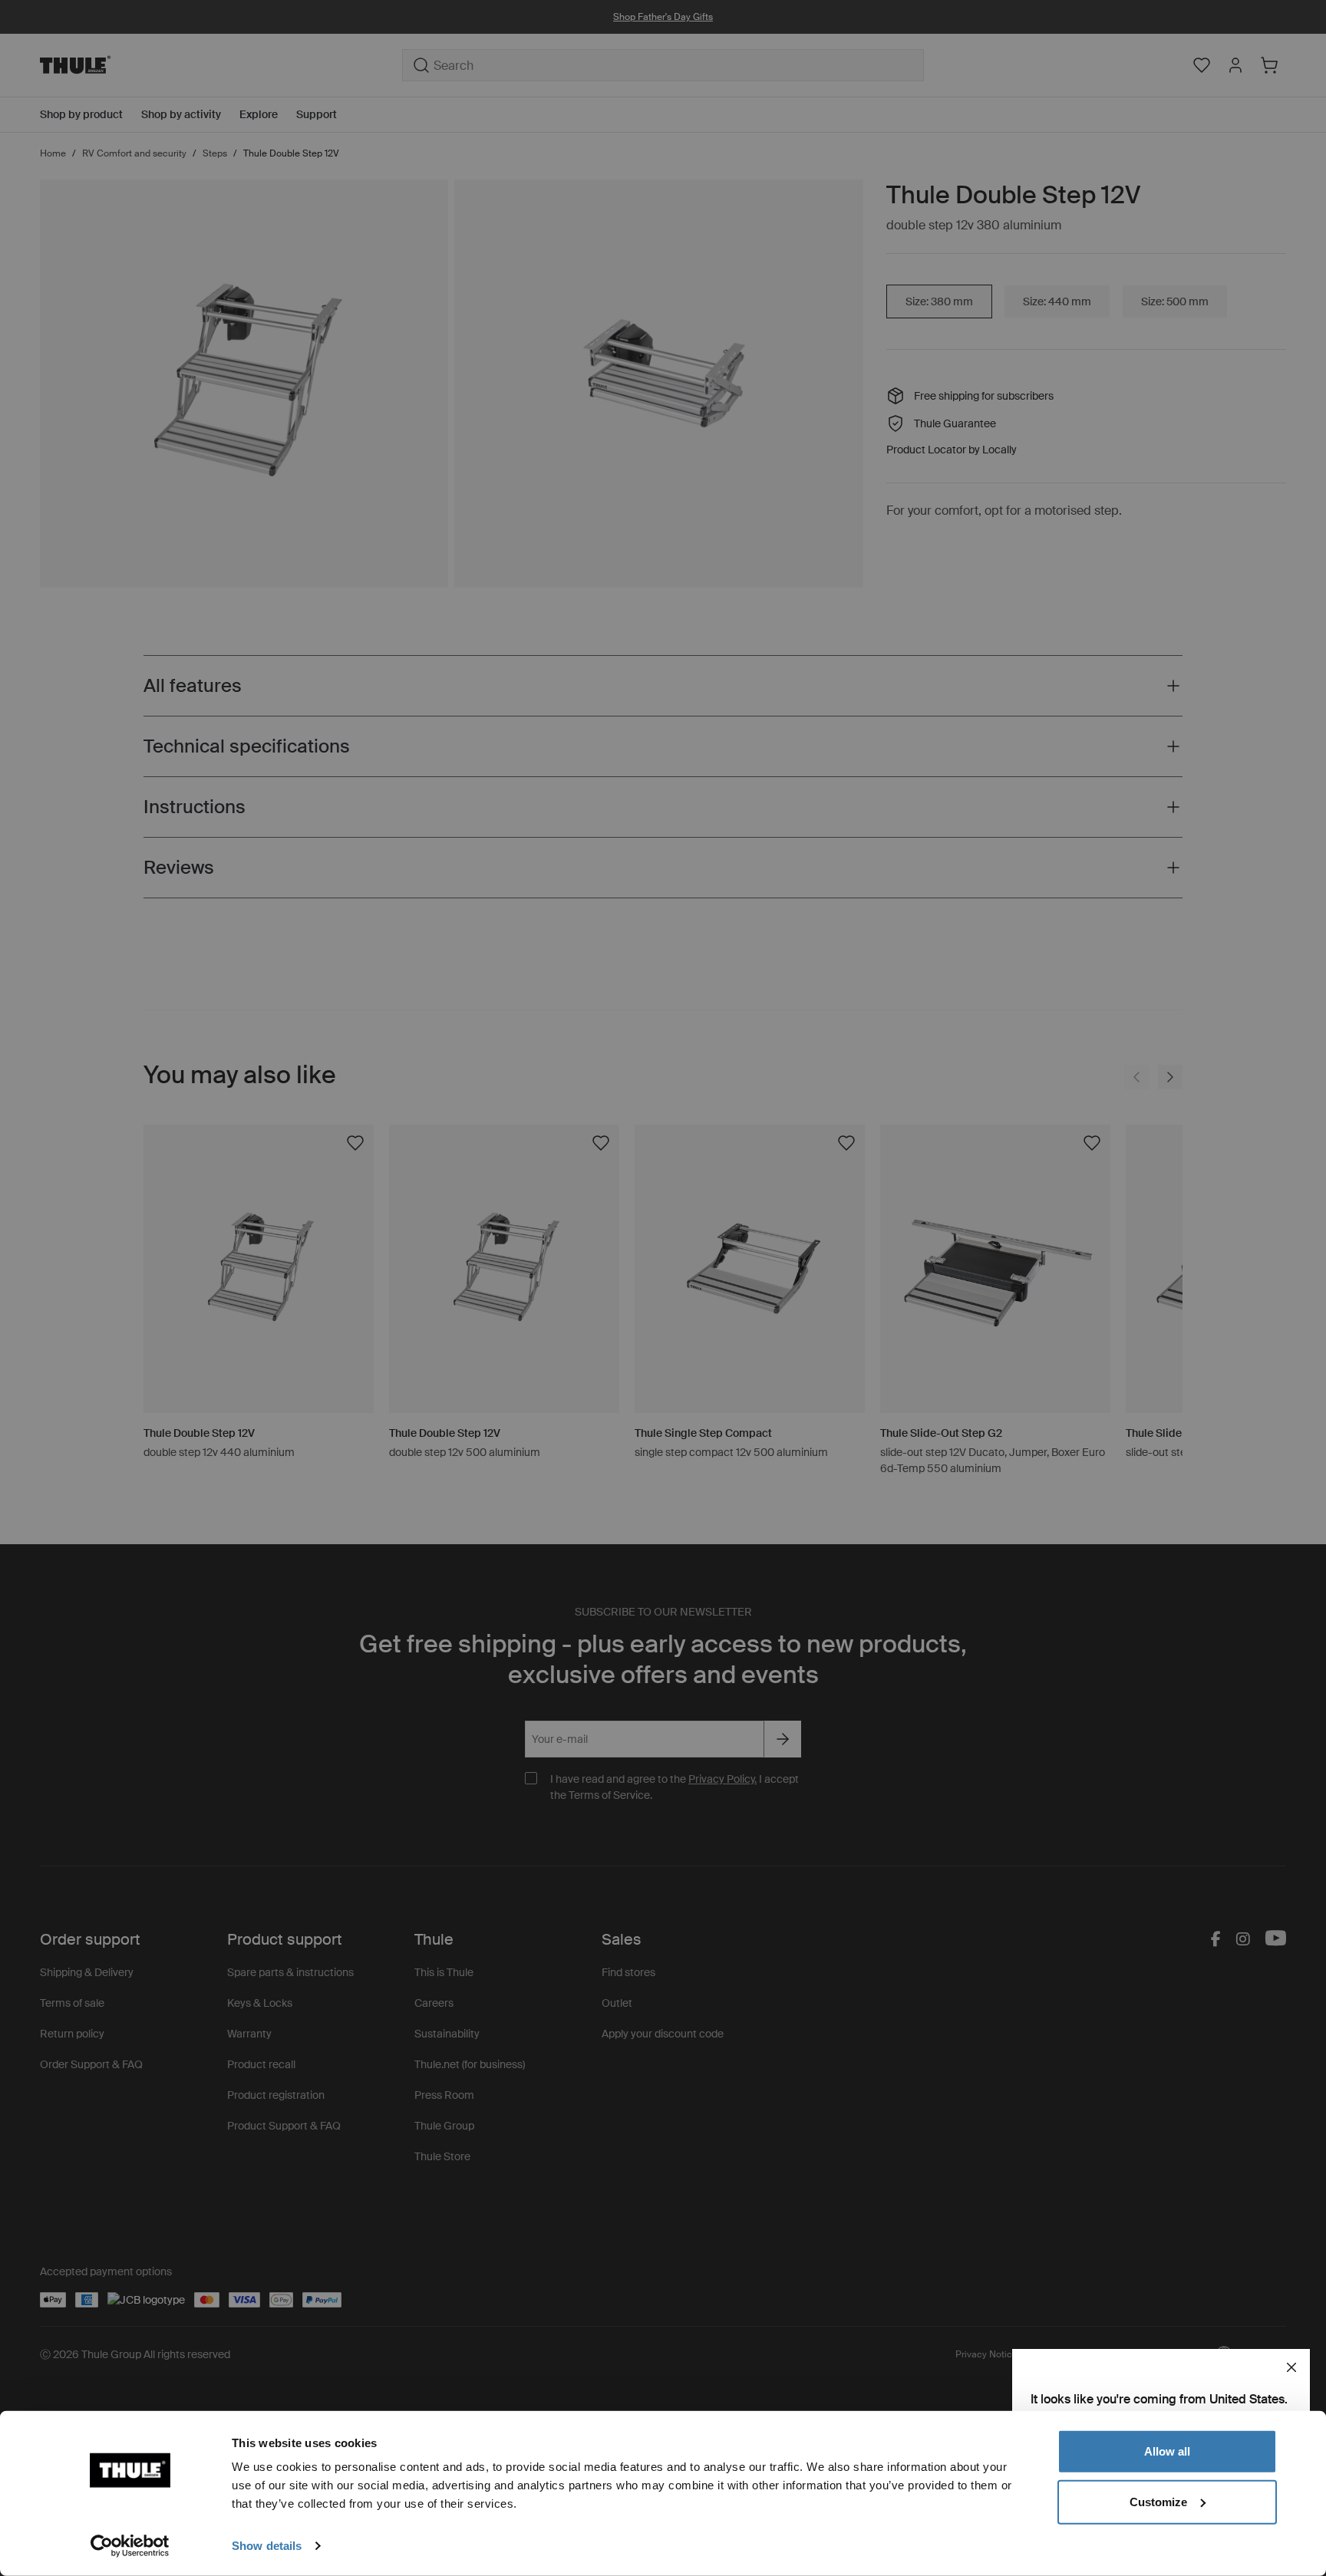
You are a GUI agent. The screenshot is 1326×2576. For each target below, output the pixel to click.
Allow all (1167, 2451)
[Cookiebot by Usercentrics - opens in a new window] (130, 2546)
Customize (1158, 2501)
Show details (267, 2546)
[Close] (1291, 2367)
